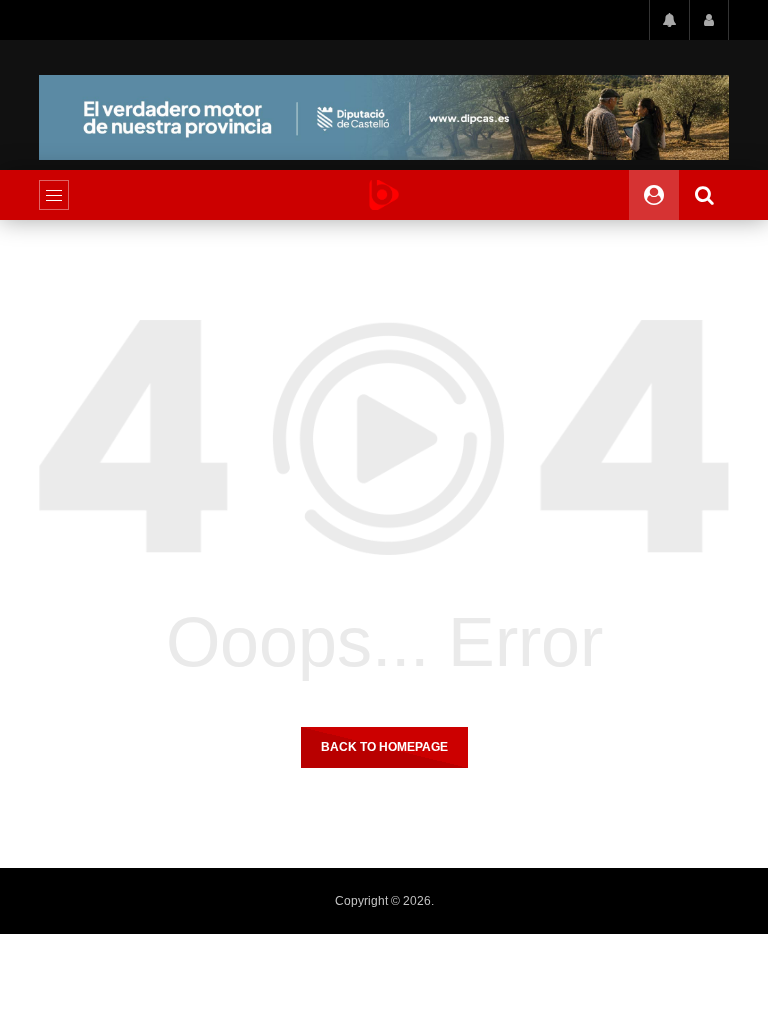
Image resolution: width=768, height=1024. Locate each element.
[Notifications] (669, 20)
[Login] (709, 20)
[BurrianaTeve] (384, 195)
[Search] (704, 195)
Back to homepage (384, 747)
